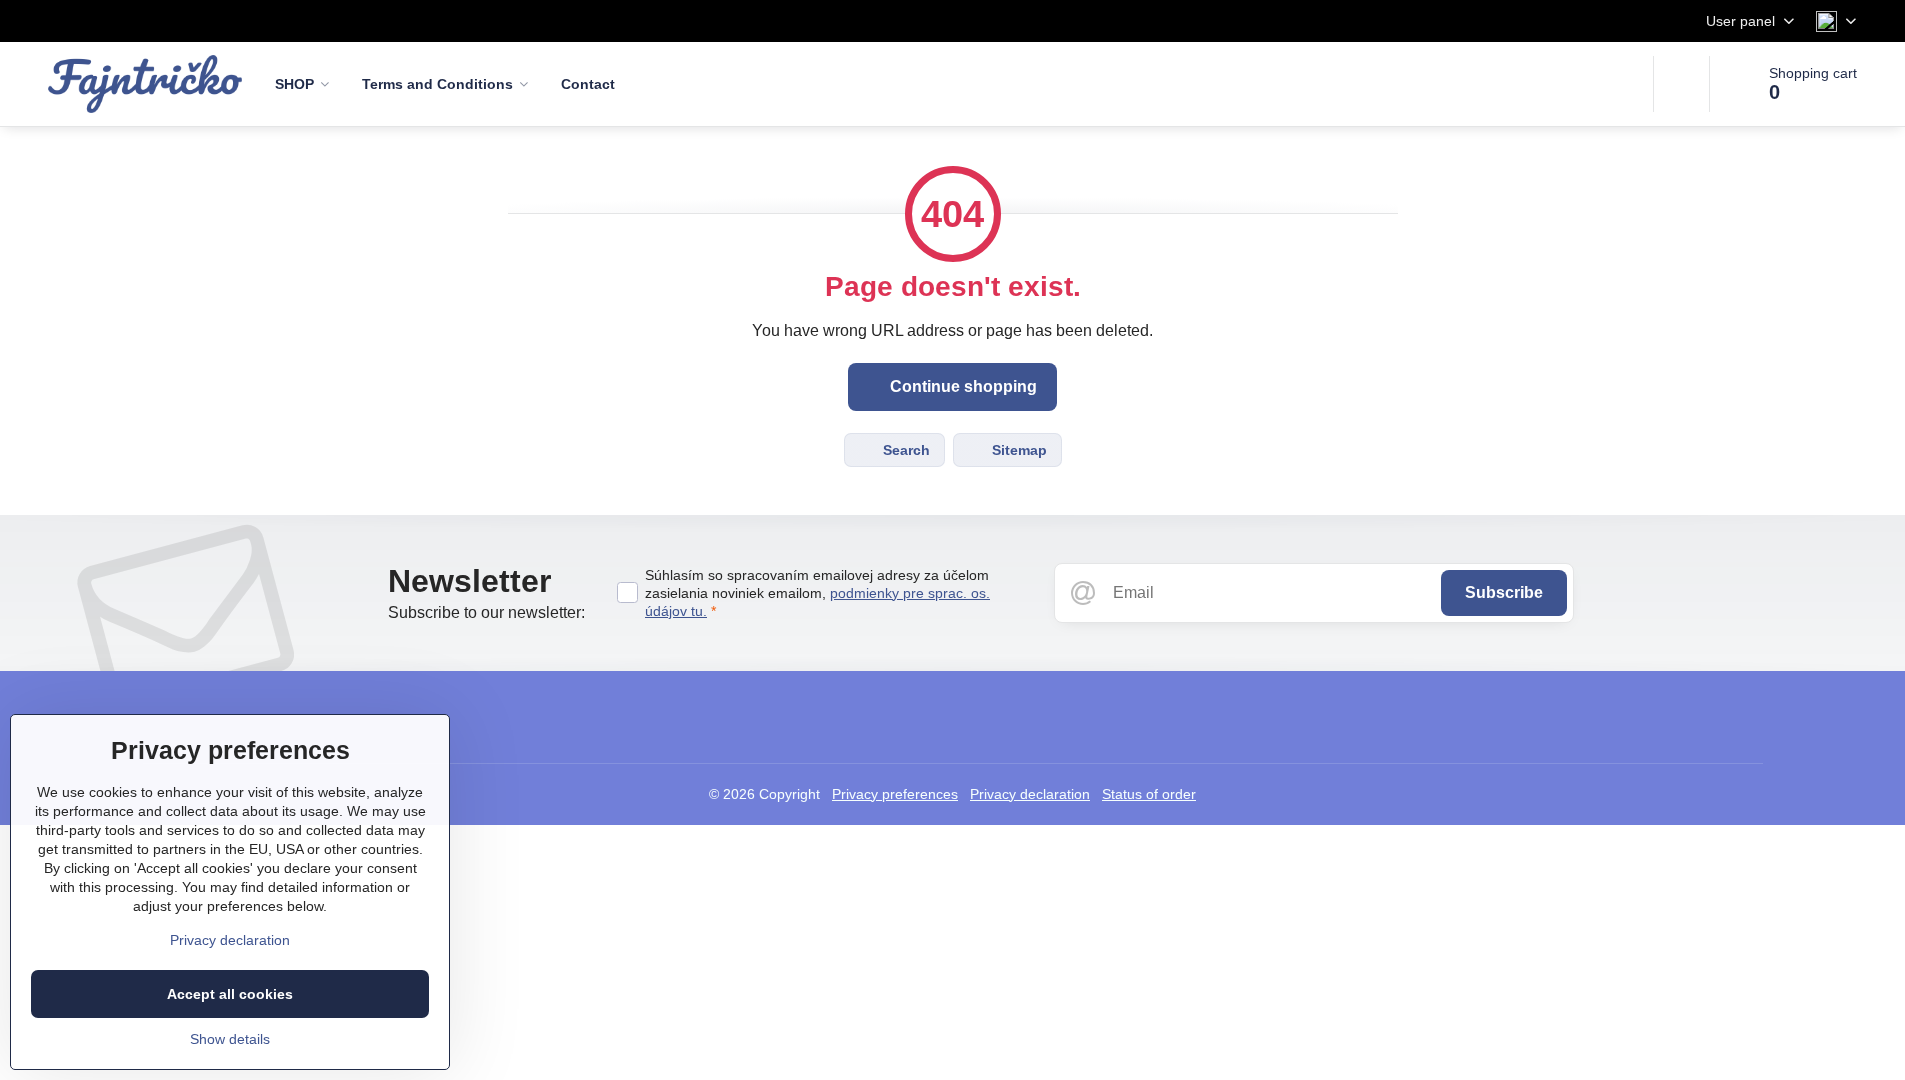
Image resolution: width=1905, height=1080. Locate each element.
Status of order (1149, 794)
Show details (230, 1039)
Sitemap (1017, 450)
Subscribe (1504, 592)
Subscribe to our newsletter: (486, 612)
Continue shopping (961, 386)
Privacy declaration (1030, 794)
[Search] (1681, 84)
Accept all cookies (230, 994)
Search (904, 450)
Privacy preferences (895, 794)
